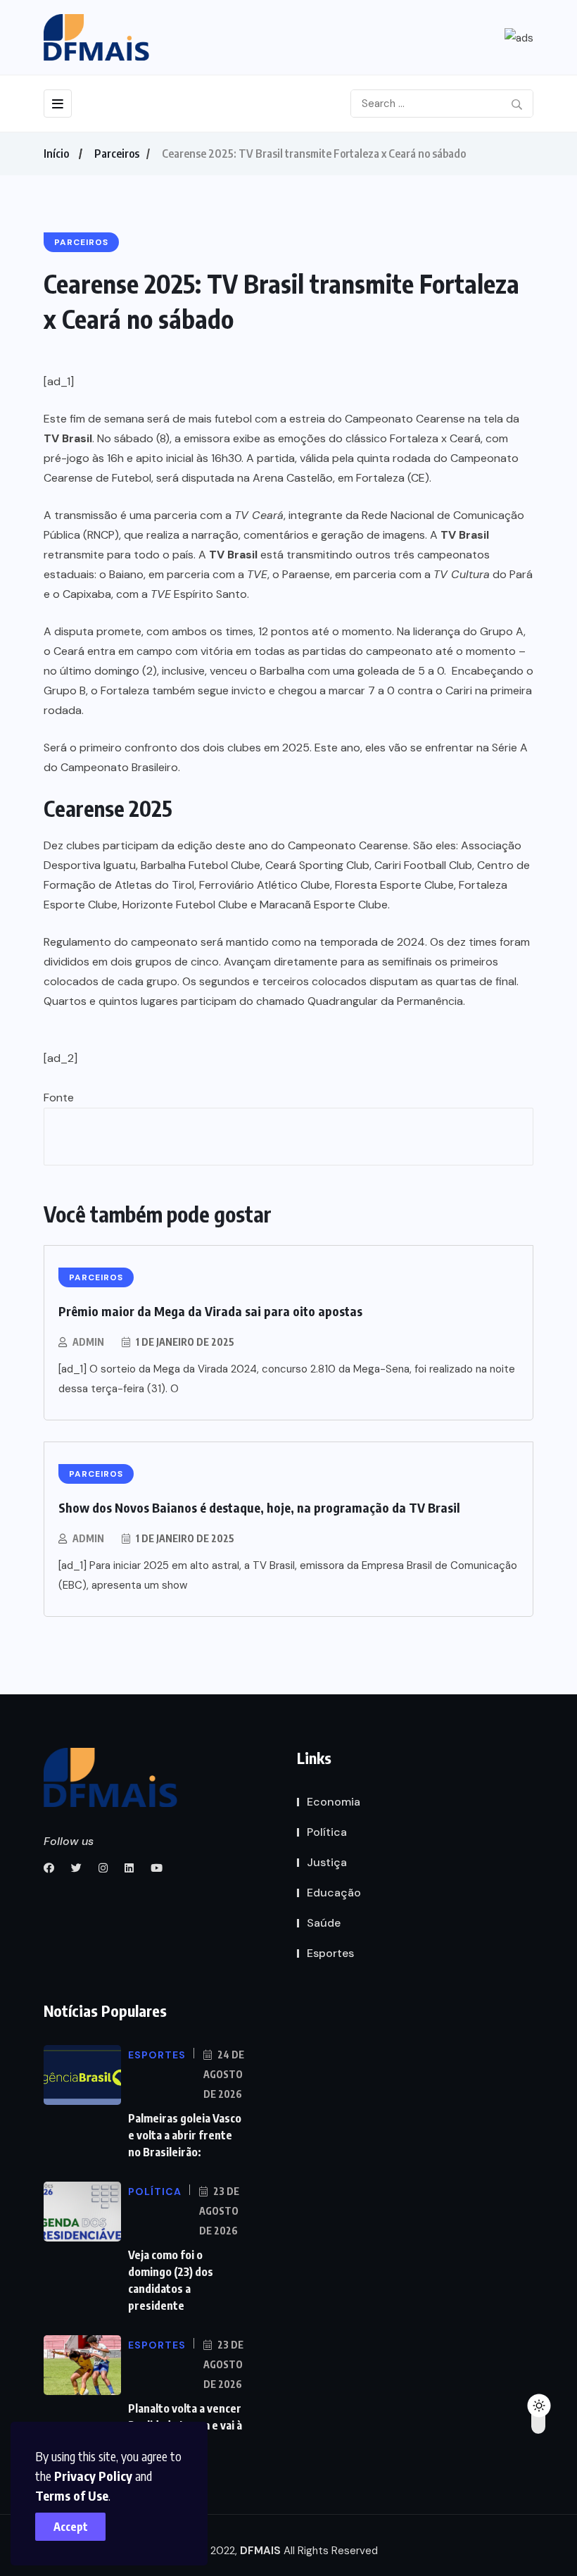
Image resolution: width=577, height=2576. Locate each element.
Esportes (330, 1953)
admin (88, 1342)
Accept (71, 2527)
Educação (334, 1893)
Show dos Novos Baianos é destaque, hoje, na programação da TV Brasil (259, 1507)
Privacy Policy (93, 2476)
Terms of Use (72, 2495)
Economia (334, 1802)
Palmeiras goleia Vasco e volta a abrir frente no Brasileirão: (185, 2135)
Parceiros (117, 154)
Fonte (59, 1098)
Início (56, 154)
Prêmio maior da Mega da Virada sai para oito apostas (210, 1311)
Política (327, 1832)
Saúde (324, 1923)
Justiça (327, 1862)
